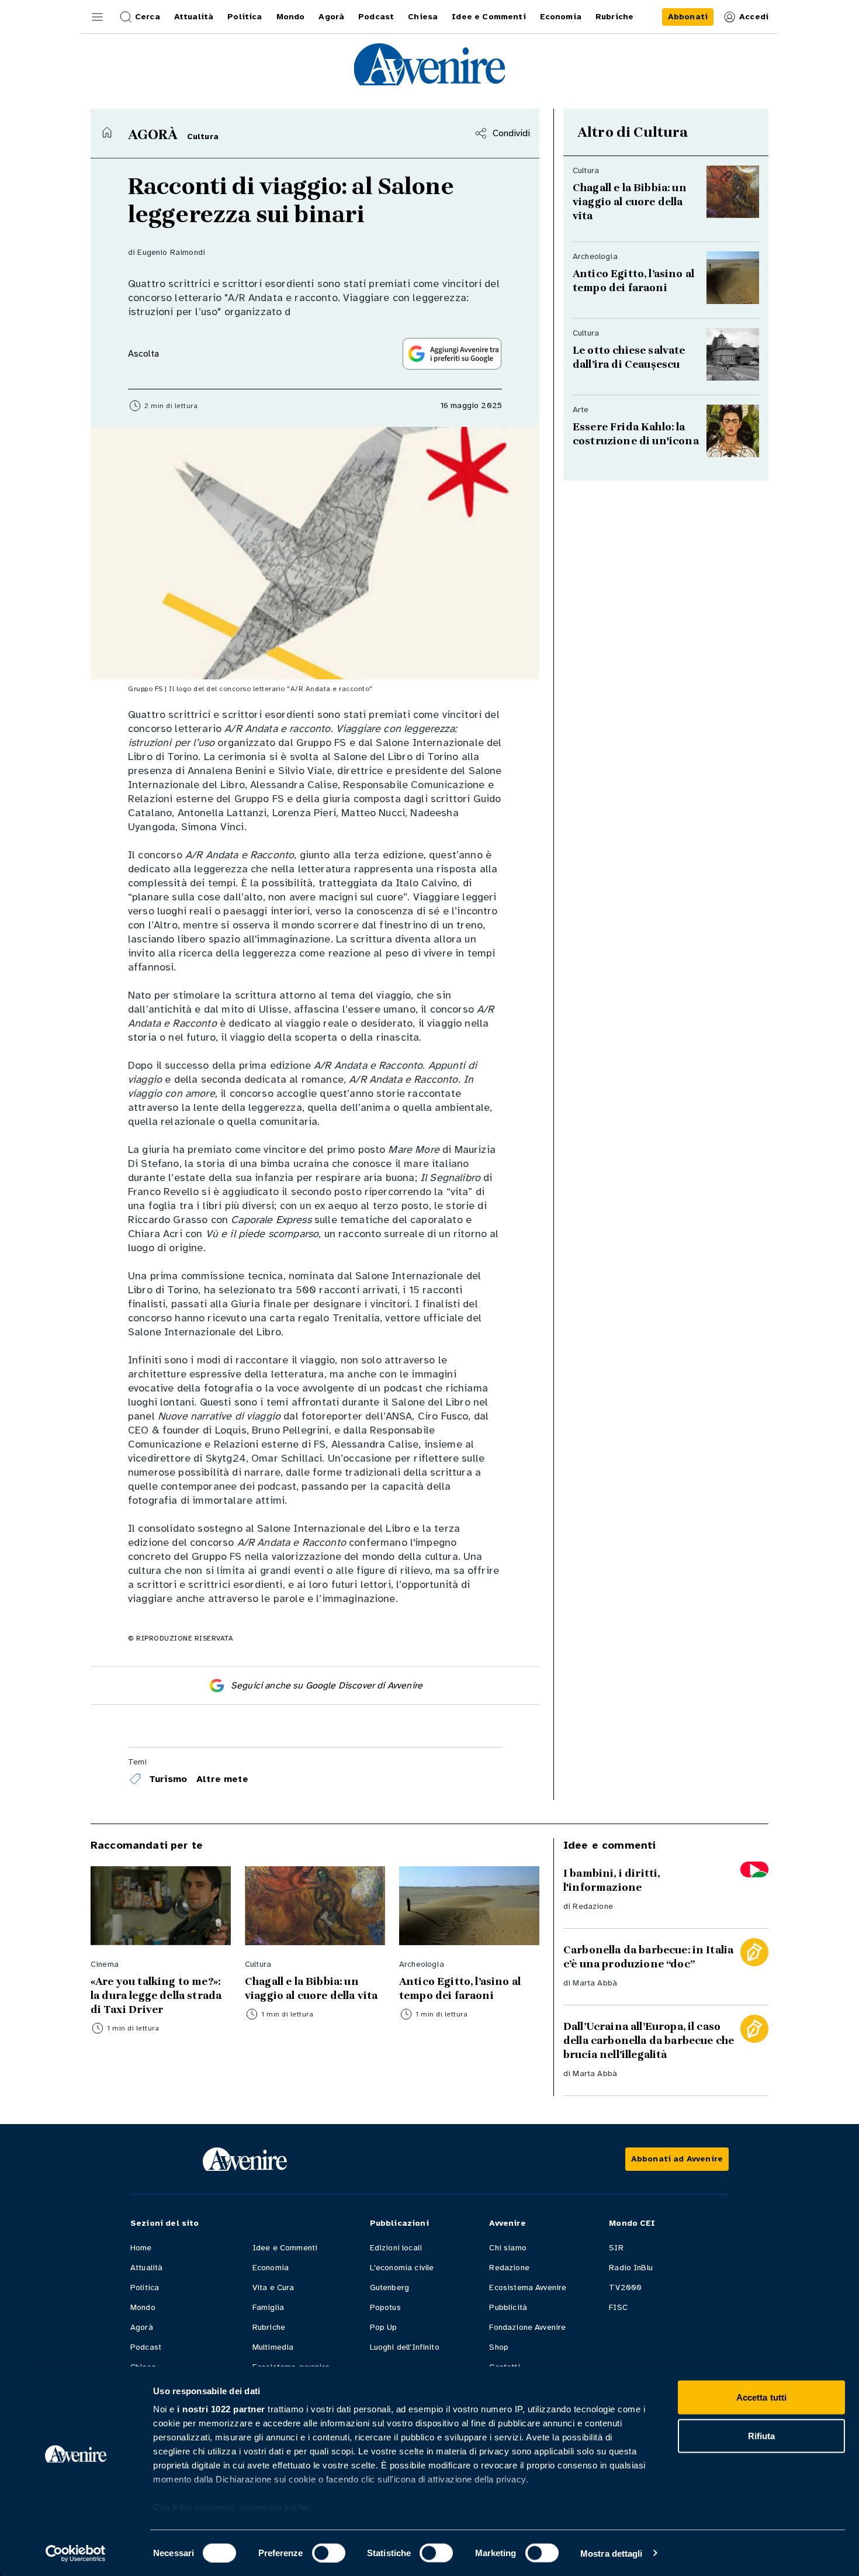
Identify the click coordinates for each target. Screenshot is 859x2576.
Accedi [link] (754, 17)
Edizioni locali (396, 2248)
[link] (688, 17)
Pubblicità (508, 2307)
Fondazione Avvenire (527, 2327)
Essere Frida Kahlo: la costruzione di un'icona (636, 434)
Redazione (593, 1906)
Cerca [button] (148, 17)
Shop (499, 2347)
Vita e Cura (273, 2287)
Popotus (385, 2307)
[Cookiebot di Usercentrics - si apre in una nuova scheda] (76, 2553)
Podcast (146, 2347)
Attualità (146, 2268)
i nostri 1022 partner (221, 2409)
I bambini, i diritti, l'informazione (612, 1880)
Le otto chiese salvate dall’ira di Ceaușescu (630, 357)
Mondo (143, 2307)
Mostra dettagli (612, 2553)
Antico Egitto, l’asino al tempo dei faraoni (633, 281)
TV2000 (625, 2287)
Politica (145, 2287)
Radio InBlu (631, 2268)
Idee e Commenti (285, 2248)
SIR (616, 2248)
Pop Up (384, 2327)
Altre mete (222, 1779)
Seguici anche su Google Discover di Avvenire (327, 1686)
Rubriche (269, 2327)
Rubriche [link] (614, 17)
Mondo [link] (291, 17)
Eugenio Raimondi (171, 252)
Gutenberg (389, 2287)
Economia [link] (561, 17)
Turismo (168, 1779)
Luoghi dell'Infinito (405, 2347)
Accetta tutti (761, 2397)
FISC (618, 2307)
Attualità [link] (194, 17)
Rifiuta (762, 2435)
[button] (98, 17)
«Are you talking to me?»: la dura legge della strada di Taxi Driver (157, 1995)
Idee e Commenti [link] (489, 17)
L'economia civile (402, 2268)
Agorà (142, 2327)
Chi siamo (508, 2248)
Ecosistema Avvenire (528, 2287)
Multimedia (273, 2347)
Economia (271, 2268)
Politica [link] (245, 17)
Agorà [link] (331, 17)
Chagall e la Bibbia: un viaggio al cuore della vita (630, 202)
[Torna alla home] (107, 132)
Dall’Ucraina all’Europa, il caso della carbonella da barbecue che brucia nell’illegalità (649, 2040)
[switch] (329, 2553)
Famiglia (268, 2307)
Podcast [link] (376, 17)
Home (141, 2248)
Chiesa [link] (423, 17)
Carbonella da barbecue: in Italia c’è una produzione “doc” (648, 1957)
